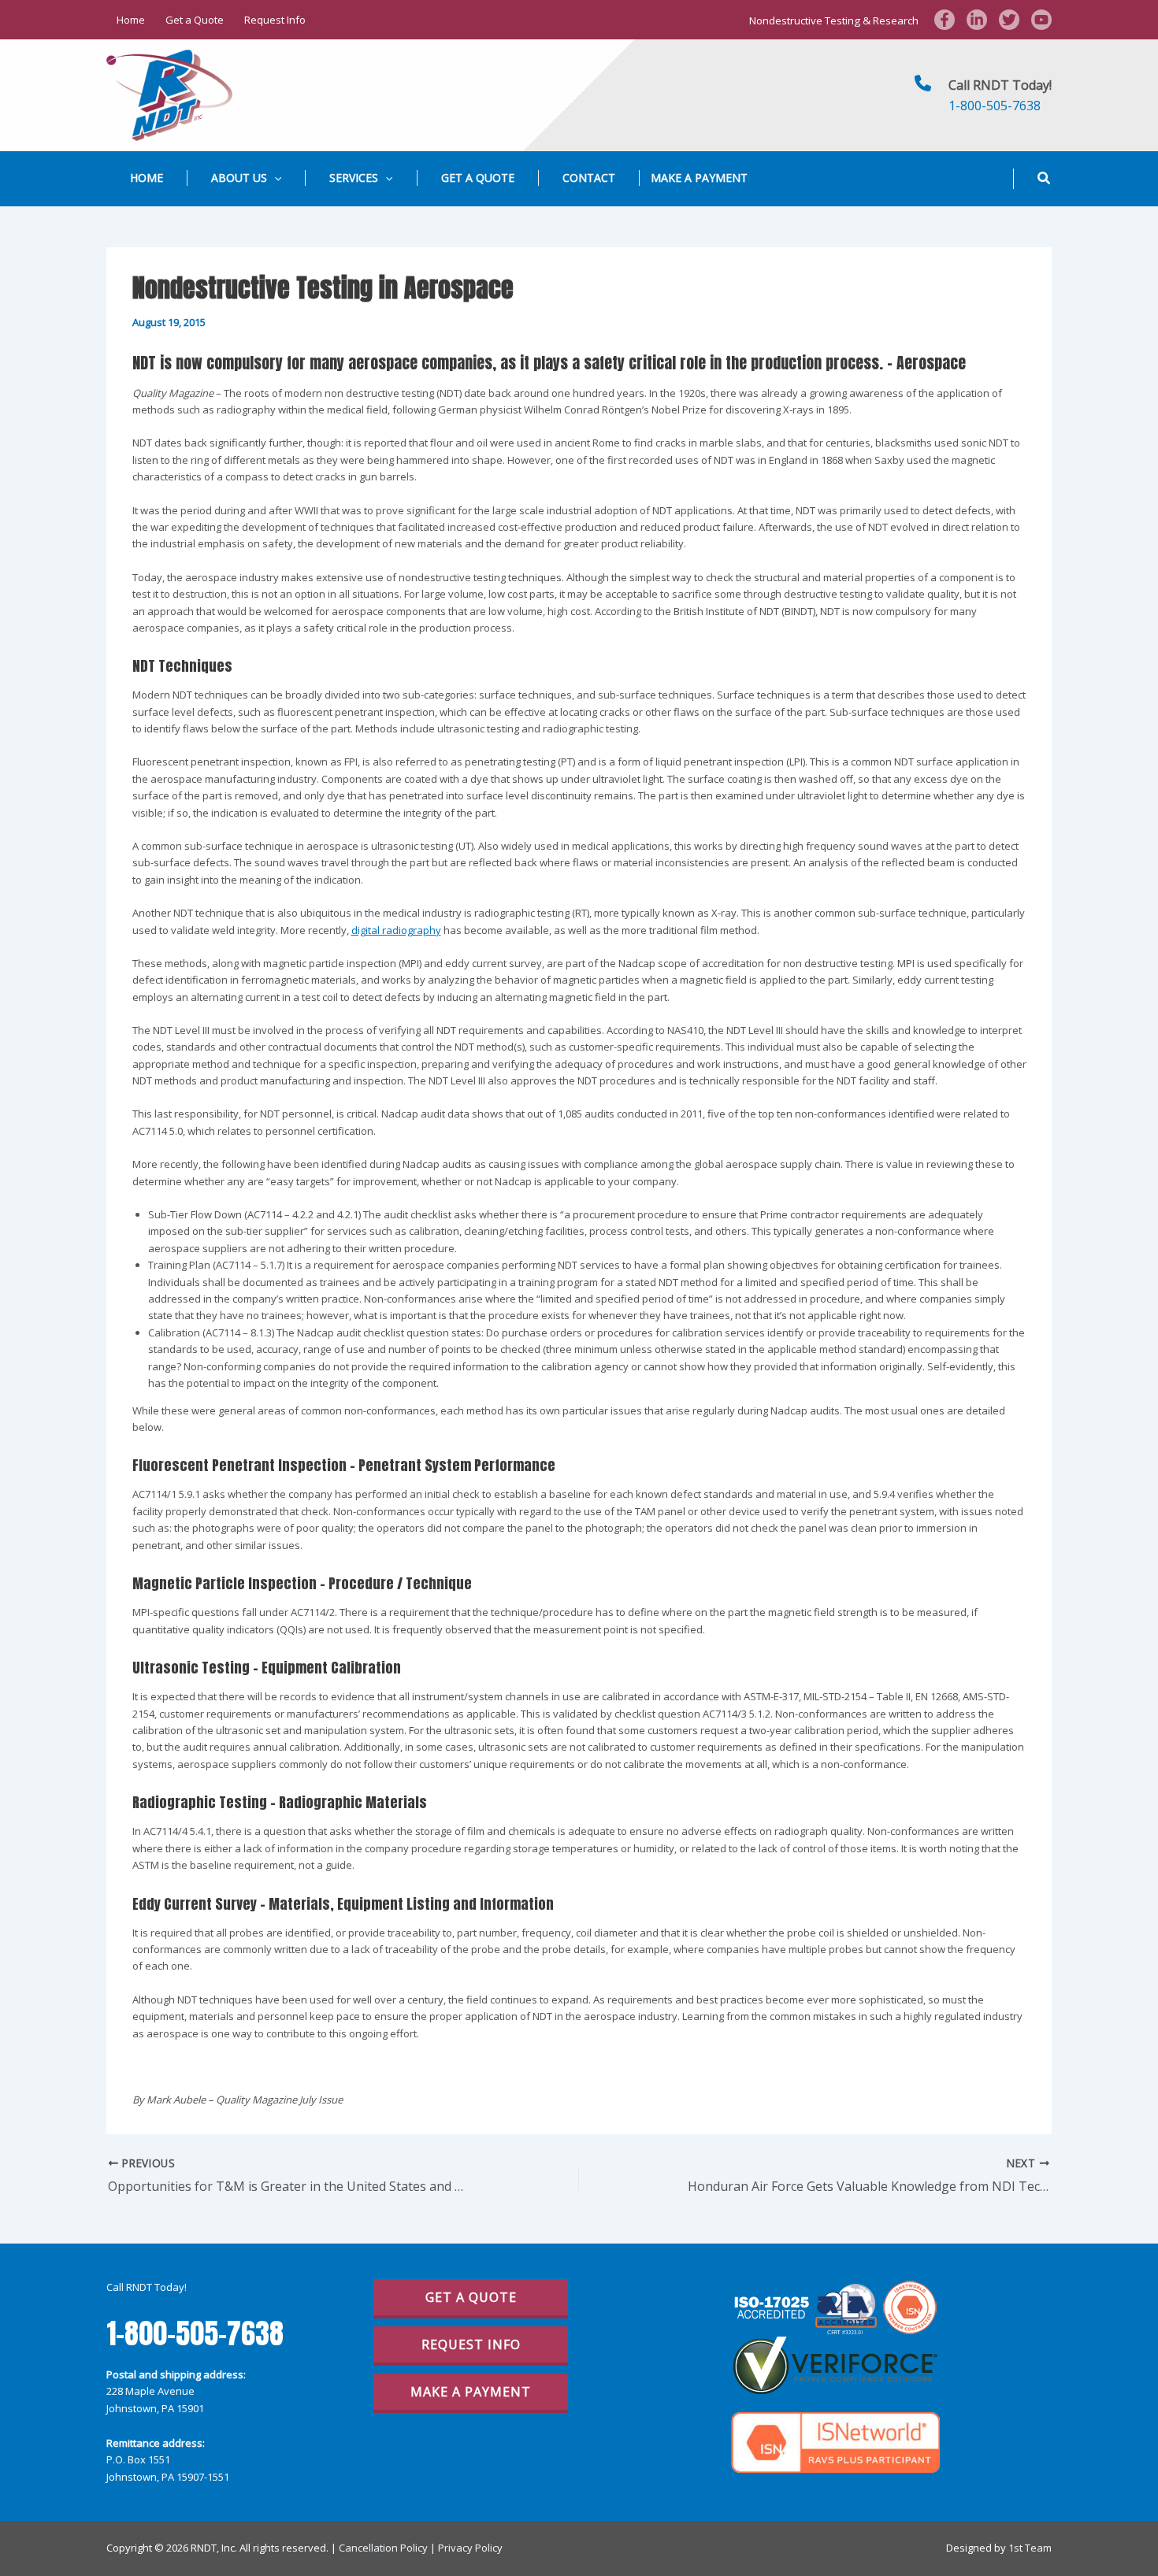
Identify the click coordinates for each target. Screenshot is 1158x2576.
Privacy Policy (470, 2548)
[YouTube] (1041, 20)
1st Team (1030, 2548)
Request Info (275, 20)
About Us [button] (239, 178)
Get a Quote (195, 20)
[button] (274, 178)
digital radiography (396, 930)
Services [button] (354, 178)
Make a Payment (699, 178)
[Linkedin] (977, 20)
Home (131, 20)
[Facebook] (945, 20)
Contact (589, 178)
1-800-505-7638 (995, 106)
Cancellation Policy (383, 2548)
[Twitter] (1009, 20)
